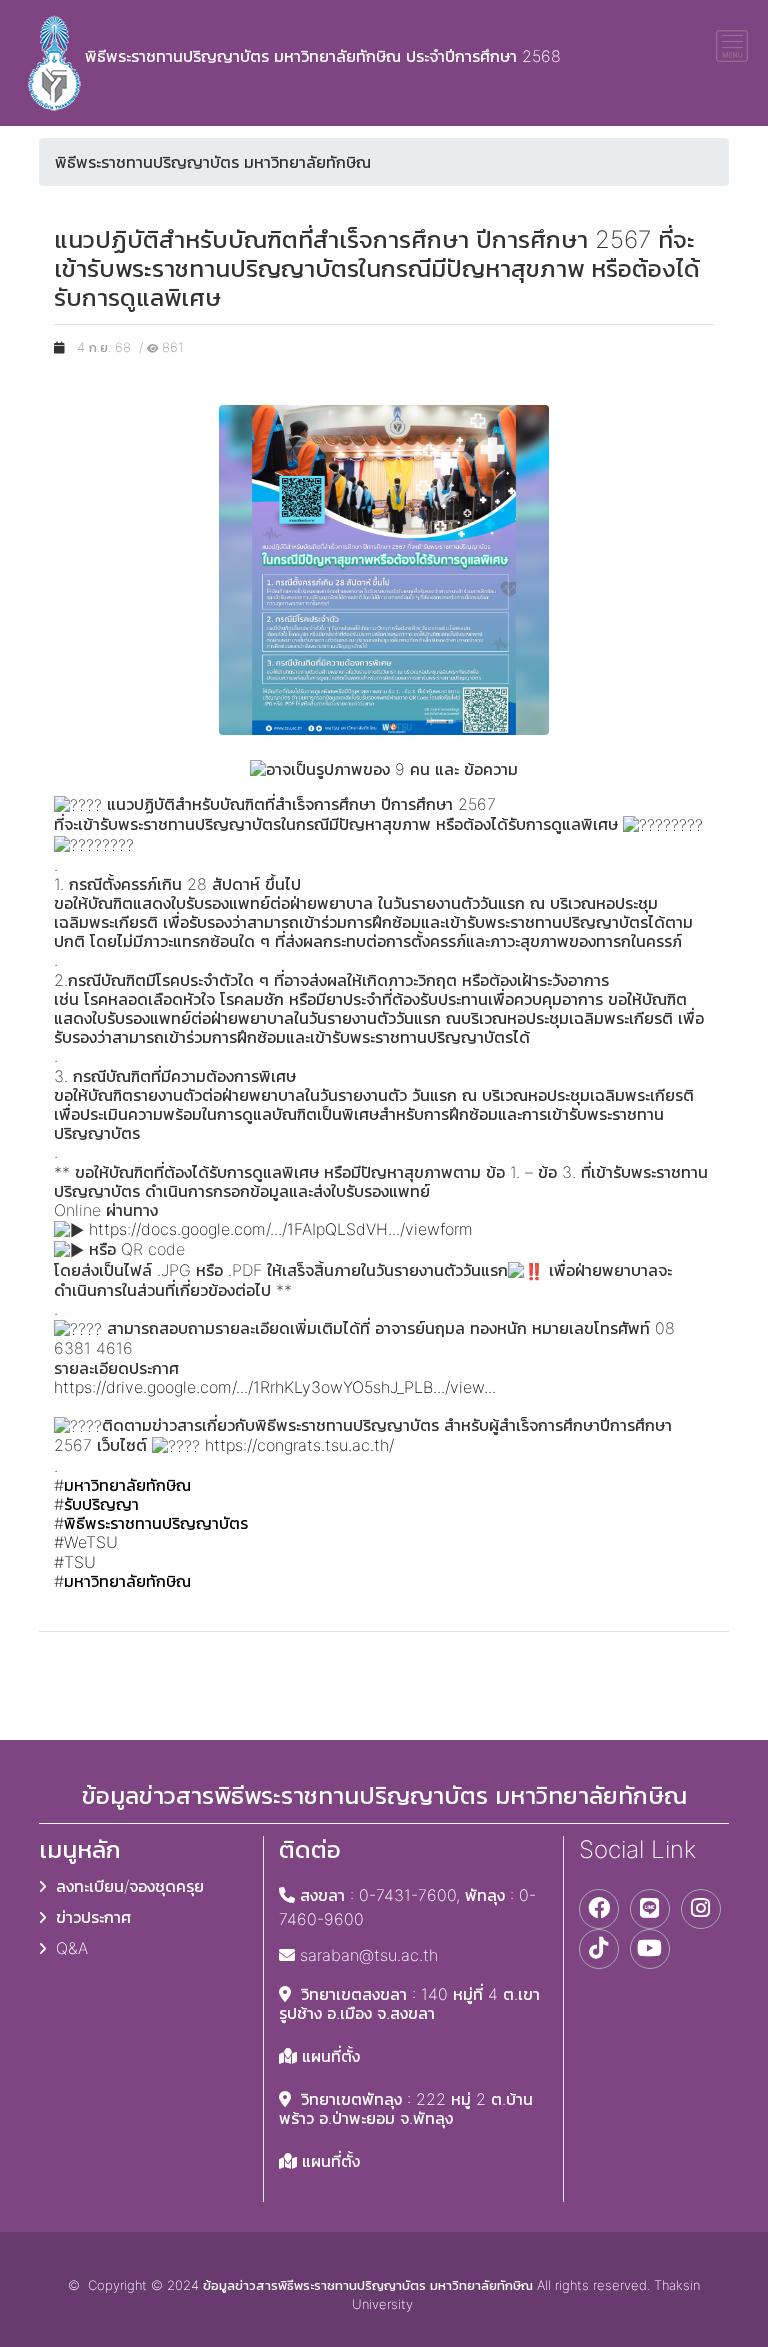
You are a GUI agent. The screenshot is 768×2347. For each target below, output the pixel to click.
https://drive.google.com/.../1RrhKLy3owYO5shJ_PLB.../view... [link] (275, 1387)
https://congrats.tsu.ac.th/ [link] (299, 1445)
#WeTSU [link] (86, 1542)
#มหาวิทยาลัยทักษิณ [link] (122, 1485)
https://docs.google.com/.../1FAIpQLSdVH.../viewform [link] (281, 1229)
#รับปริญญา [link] (96, 1504)
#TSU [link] (75, 1562)
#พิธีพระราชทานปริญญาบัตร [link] (151, 1523)
